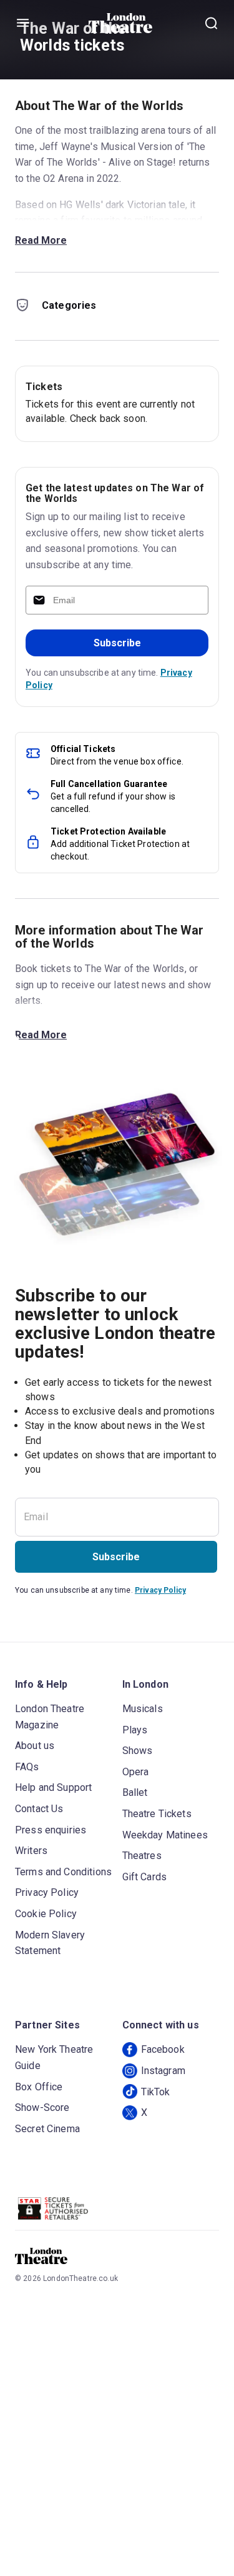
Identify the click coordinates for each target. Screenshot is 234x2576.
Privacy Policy (160, 1590)
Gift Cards (145, 1877)
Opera (136, 1772)
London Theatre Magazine (50, 1717)
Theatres (142, 1856)
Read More (41, 240)
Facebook (163, 2049)
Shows (138, 1751)
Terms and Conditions (63, 1872)
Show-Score (42, 2107)
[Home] (121, 23)
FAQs (27, 1767)
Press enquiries (51, 1830)
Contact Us (39, 1809)
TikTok (156, 2092)
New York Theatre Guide (54, 2057)
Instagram (163, 2071)
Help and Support (53, 1787)
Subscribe (117, 643)
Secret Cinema (47, 2129)
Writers (31, 1851)
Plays (135, 1730)
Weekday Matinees (165, 1835)
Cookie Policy (46, 1914)
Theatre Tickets (157, 1814)
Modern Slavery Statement (50, 1943)
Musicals (143, 1709)
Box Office (39, 2087)
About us (35, 1746)
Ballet (135, 1792)
